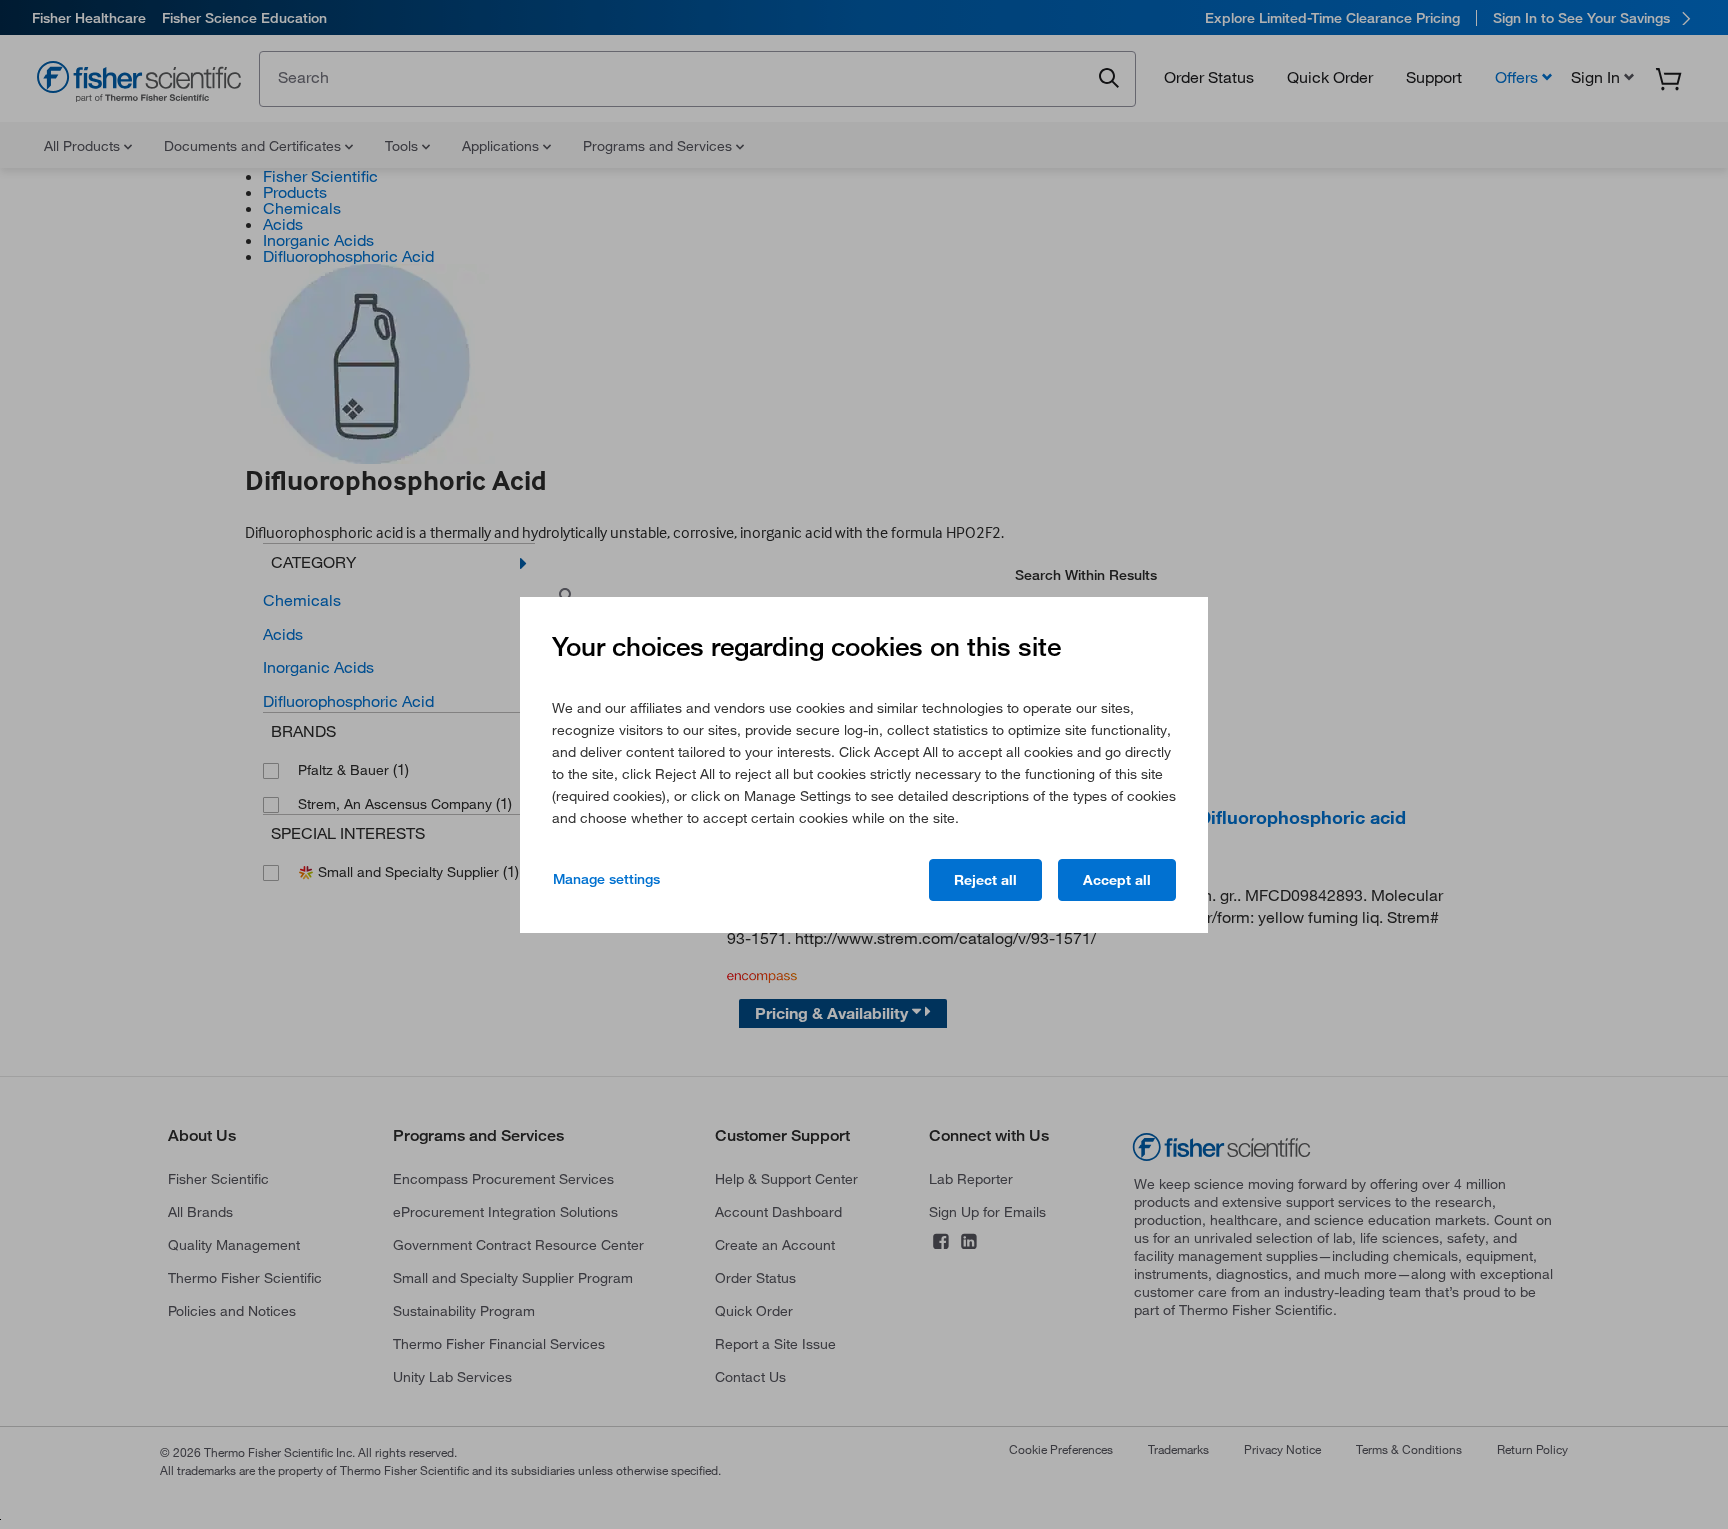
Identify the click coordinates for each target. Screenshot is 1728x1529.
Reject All (985, 880)
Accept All (1117, 880)
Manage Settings (606, 879)
